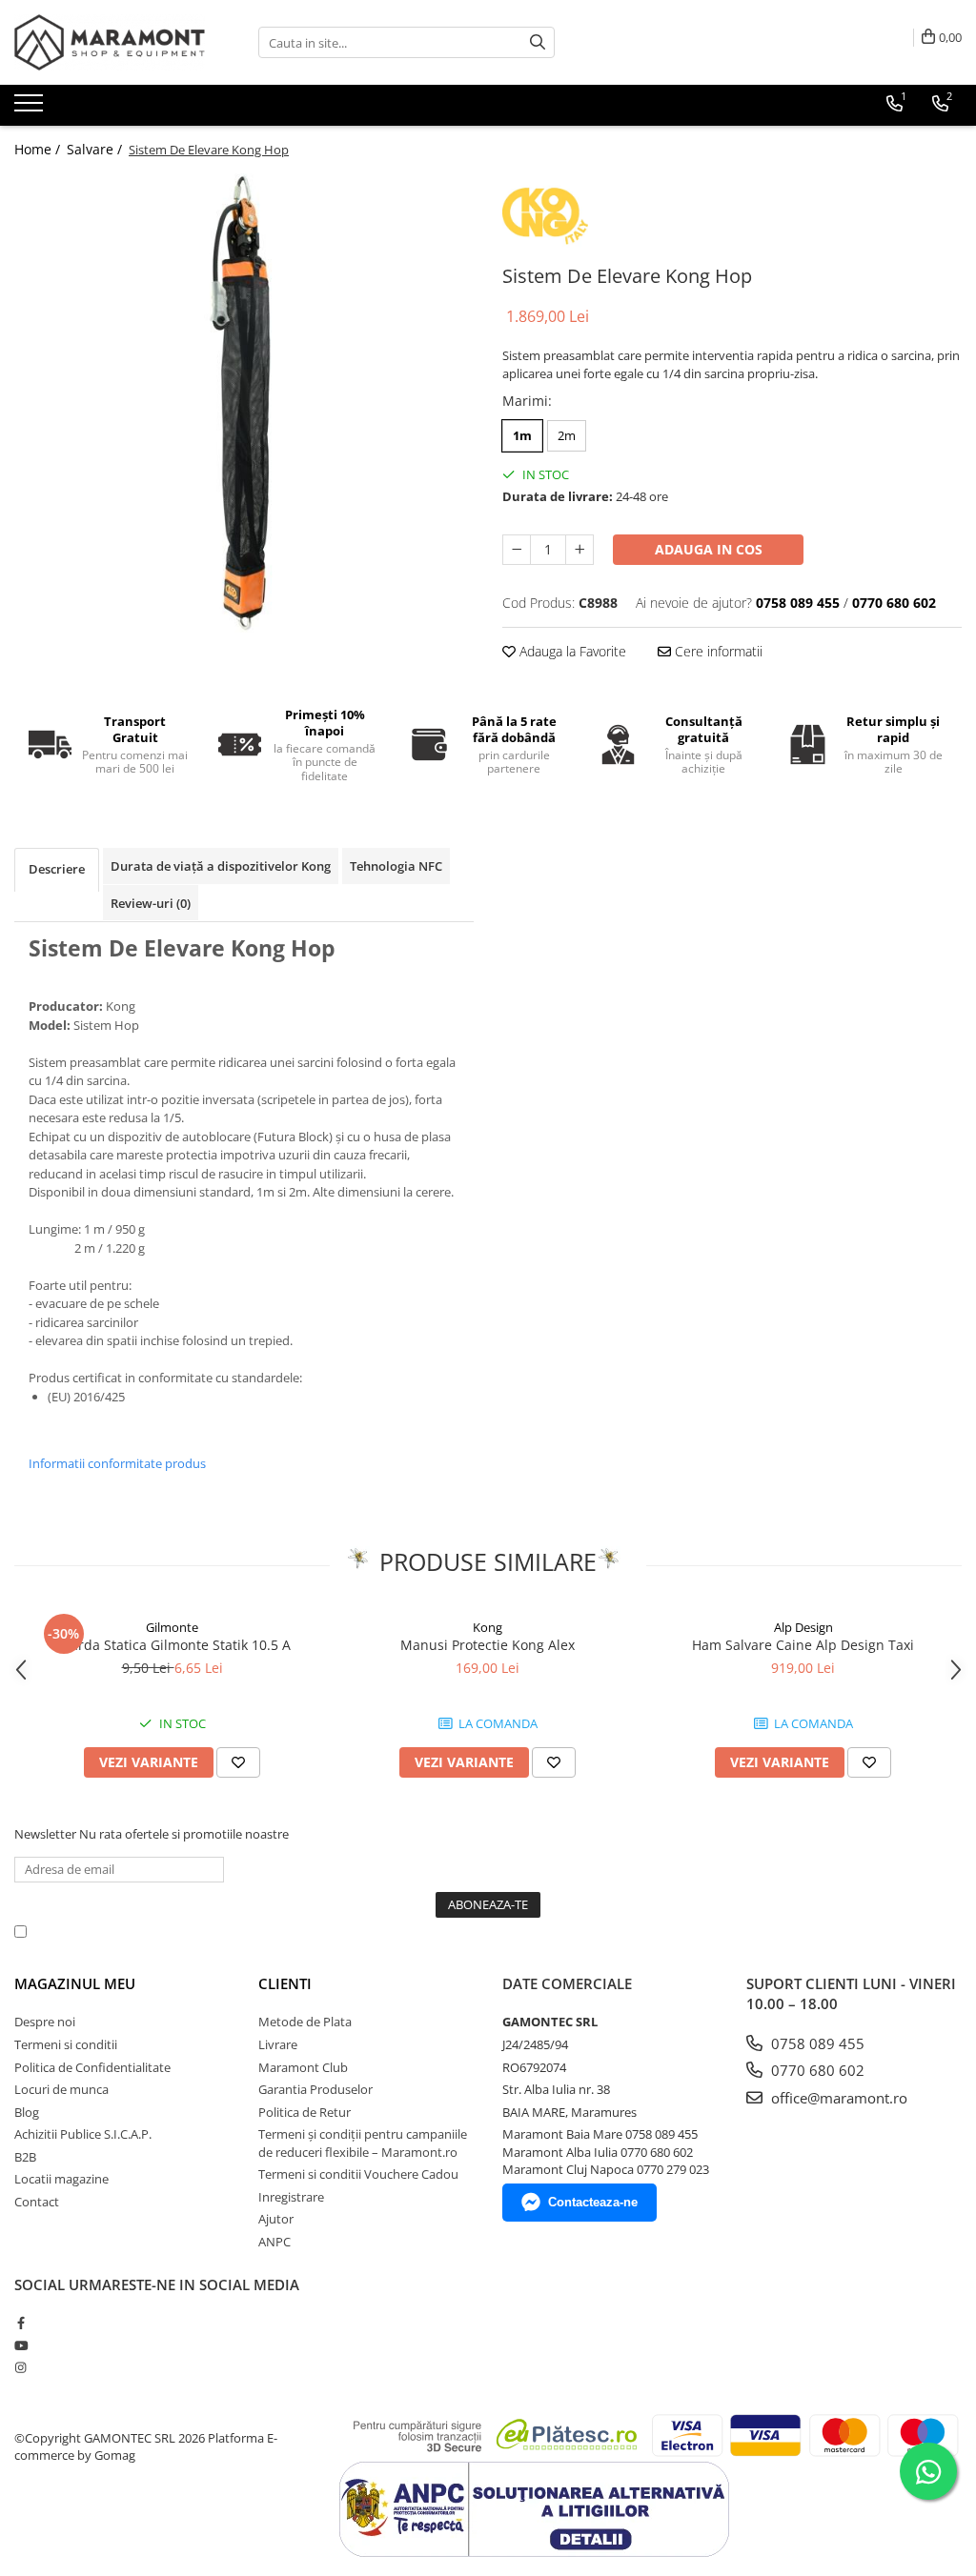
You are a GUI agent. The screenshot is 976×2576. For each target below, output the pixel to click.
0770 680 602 (816, 2070)
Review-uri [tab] (151, 903)
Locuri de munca (61, 2089)
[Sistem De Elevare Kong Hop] (244, 403)
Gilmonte (172, 1627)
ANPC (274, 2242)
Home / (39, 149)
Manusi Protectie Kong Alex (488, 1645)
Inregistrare (291, 2197)
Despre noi (45, 2022)
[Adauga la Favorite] (238, 1762)
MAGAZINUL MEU (75, 1983)
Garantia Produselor (315, 2089)
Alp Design (803, 1627)
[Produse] (31, 109)
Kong (488, 1627)
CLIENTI (285, 1983)
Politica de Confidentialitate (523, 1931)
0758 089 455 (816, 2043)
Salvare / (96, 149)
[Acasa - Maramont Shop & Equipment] (110, 42)
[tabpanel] (244, 403)
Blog (27, 2112)
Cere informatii (717, 651)
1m (522, 435)
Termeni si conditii (66, 2044)
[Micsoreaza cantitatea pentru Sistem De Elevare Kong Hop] (517, 550)
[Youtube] (20, 2345)
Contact (37, 2202)
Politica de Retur (305, 2112)
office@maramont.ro (837, 2098)
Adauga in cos (709, 549)
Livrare (278, 2044)
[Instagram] (20, 2367)
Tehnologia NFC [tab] (396, 866)
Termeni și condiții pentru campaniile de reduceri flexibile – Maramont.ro (363, 2143)
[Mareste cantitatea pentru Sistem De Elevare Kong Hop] (579, 550)
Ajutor (276, 2219)
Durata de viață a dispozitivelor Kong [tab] (221, 866)
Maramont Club (303, 2067)
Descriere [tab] (57, 869)
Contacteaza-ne (593, 2202)
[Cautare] (538, 42)
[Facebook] (20, 2323)
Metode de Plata (305, 2022)
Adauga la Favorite (571, 651)
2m (567, 435)
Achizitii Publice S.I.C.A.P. (83, 2134)
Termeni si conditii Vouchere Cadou (358, 2174)
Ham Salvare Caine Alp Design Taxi (803, 1645)
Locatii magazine (61, 2179)
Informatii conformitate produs (117, 1463)
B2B (25, 2157)
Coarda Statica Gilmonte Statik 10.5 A (173, 1645)
